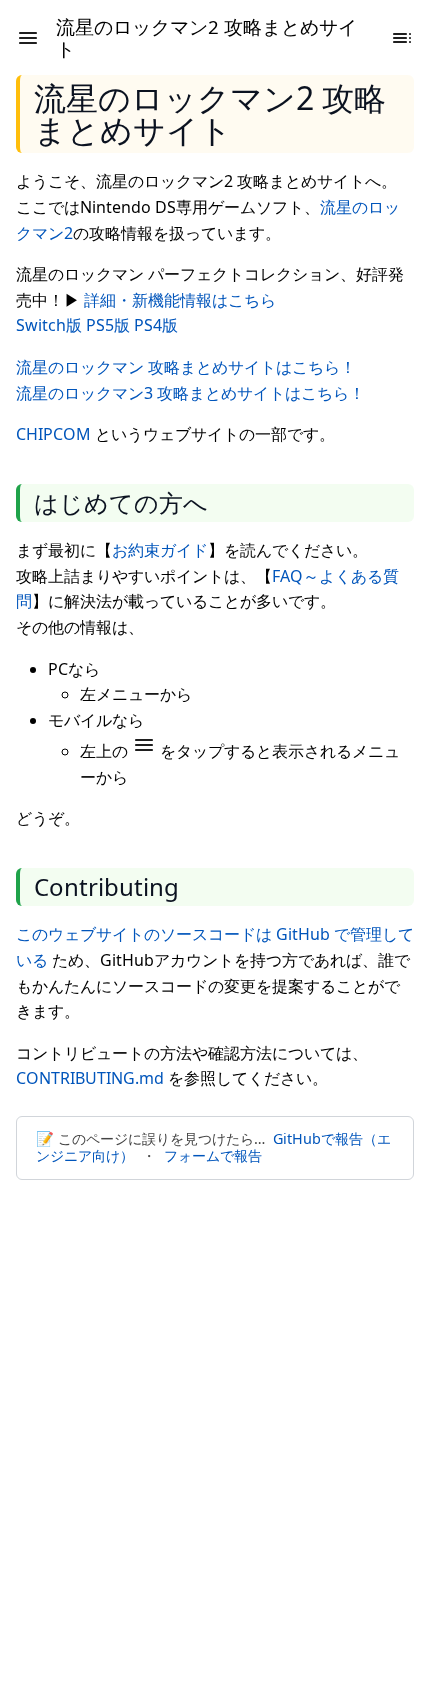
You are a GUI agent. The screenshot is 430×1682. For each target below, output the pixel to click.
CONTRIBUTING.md (90, 1078)
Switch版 (49, 325)
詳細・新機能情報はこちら (180, 300)
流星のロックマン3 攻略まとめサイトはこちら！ (190, 393)
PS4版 (156, 325)
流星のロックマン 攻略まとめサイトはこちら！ (186, 367)
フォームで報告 (213, 1155)
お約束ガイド (160, 550)
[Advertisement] (215, 1419)
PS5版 (108, 325)
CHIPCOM (53, 434)
